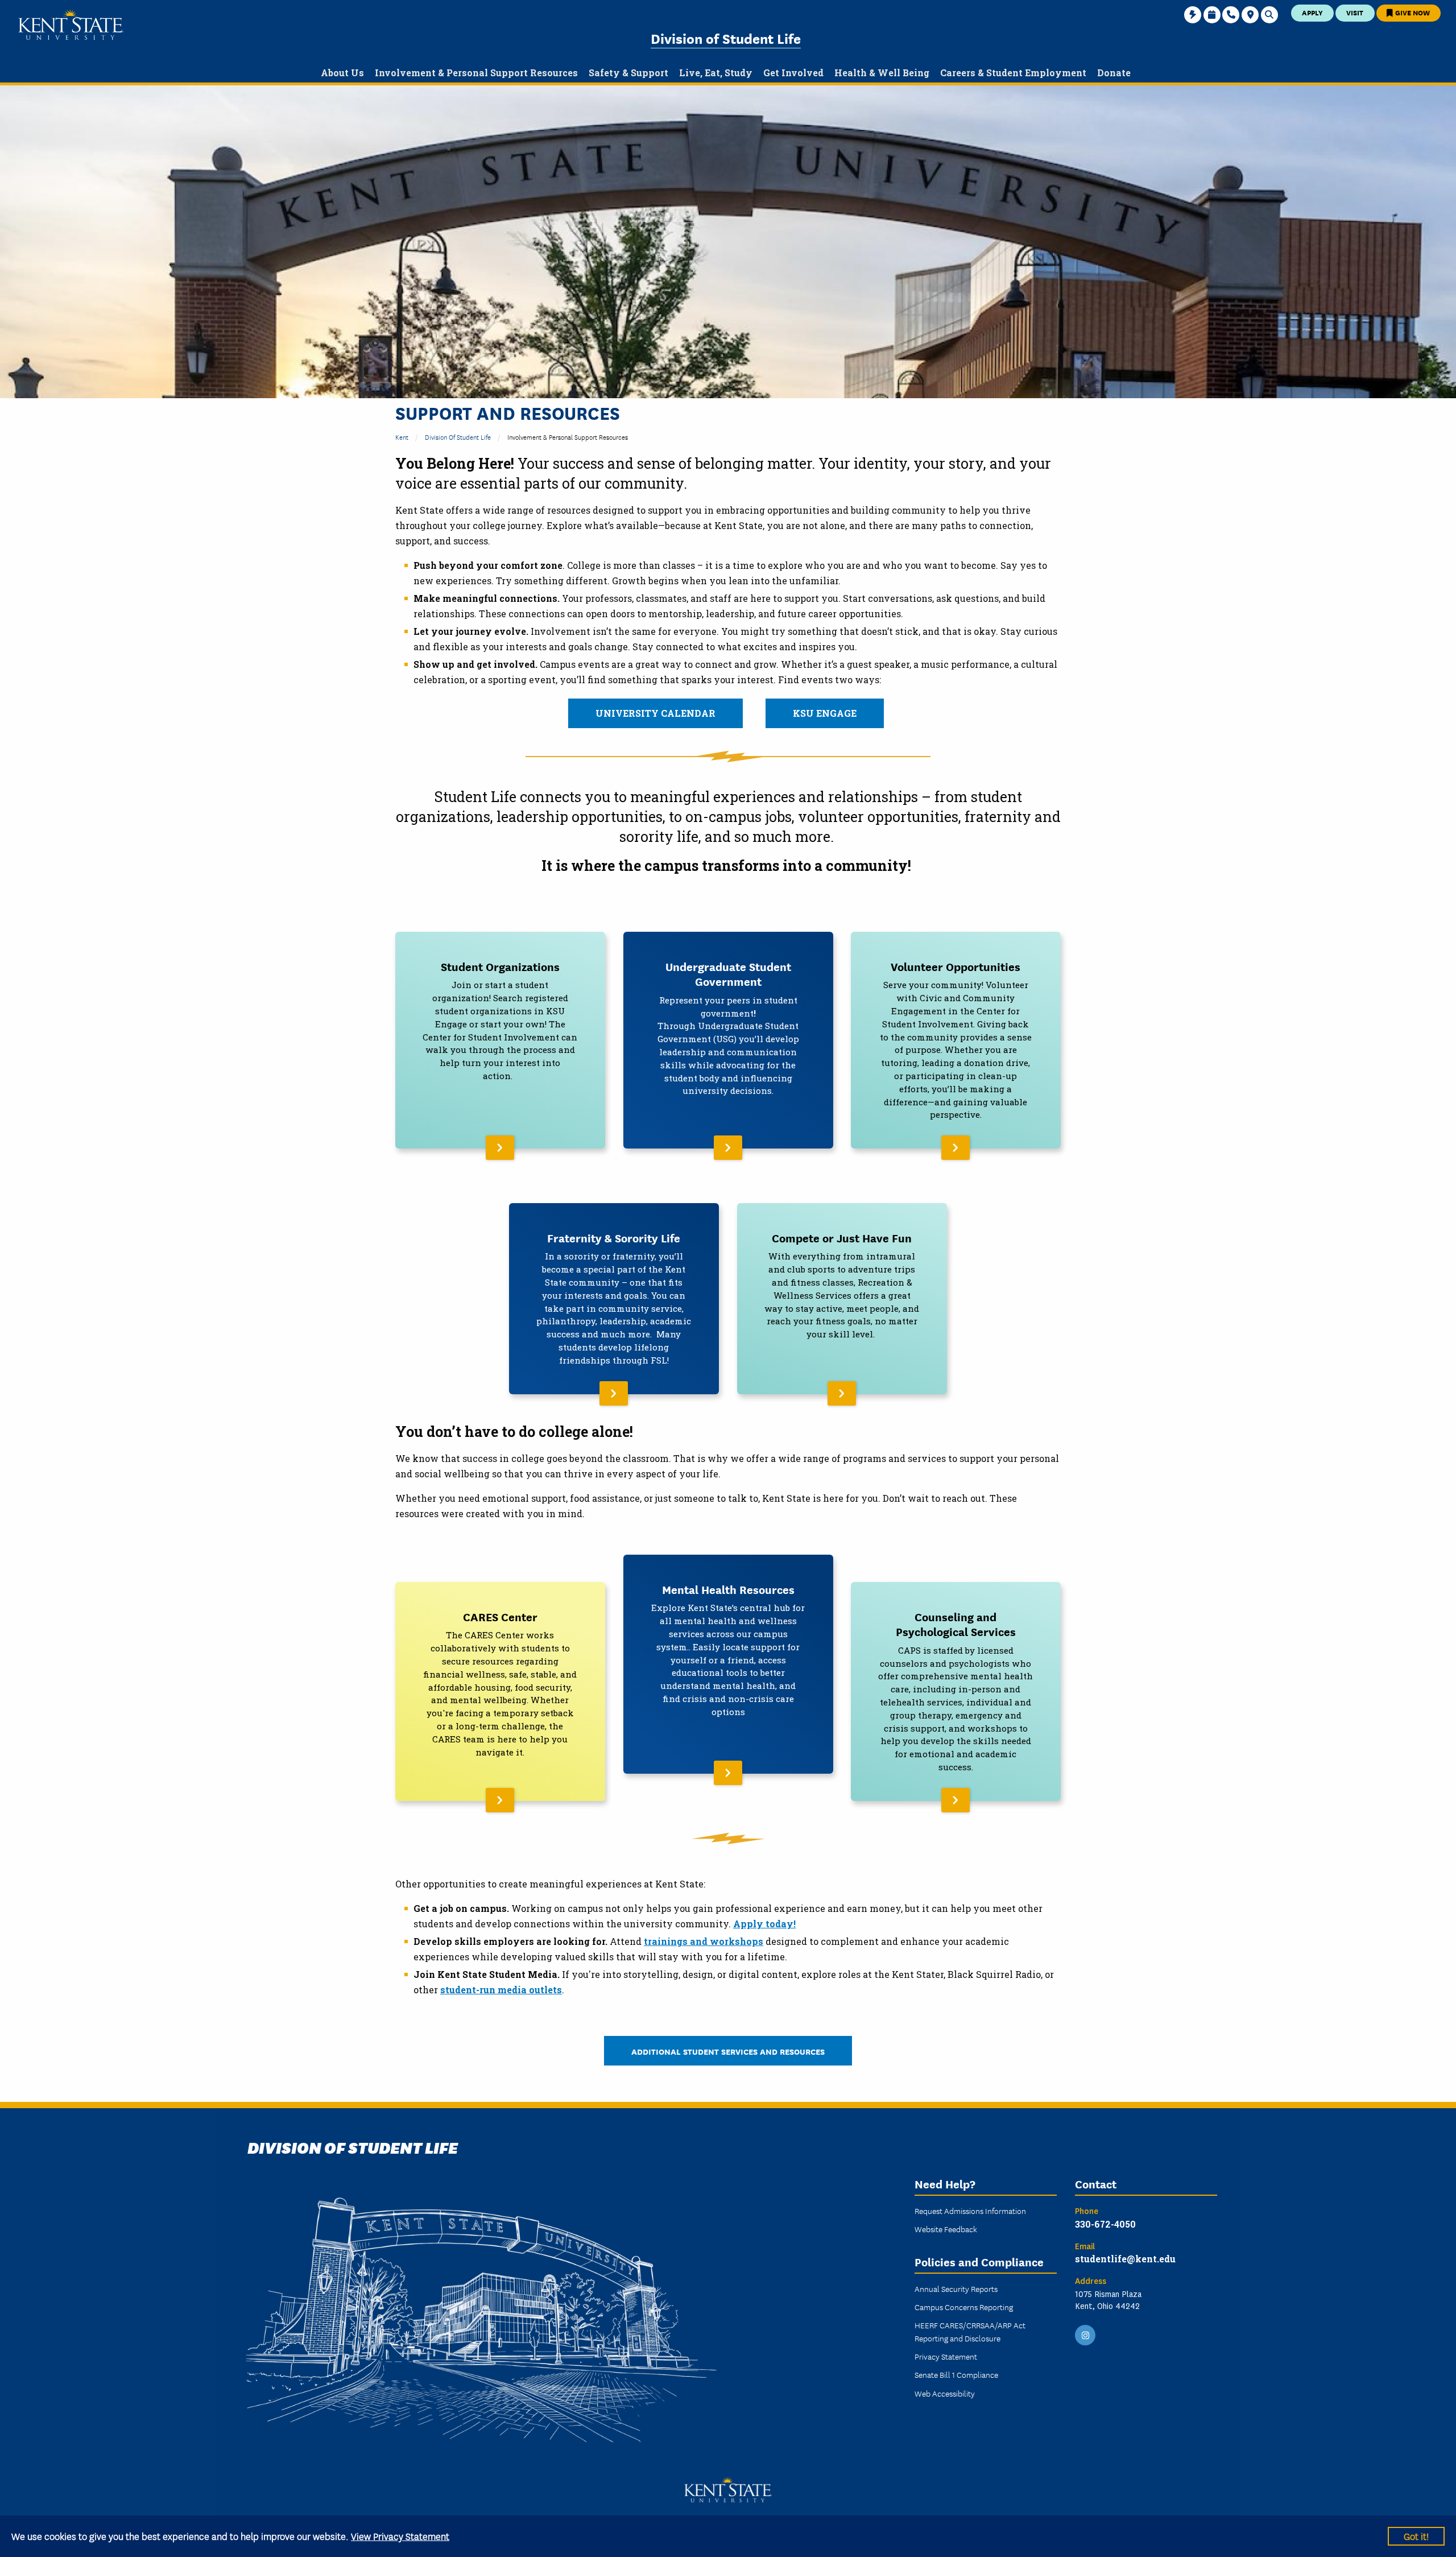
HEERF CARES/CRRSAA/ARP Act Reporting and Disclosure (970, 2331)
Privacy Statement (946, 2356)
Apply (1312, 12)
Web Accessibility (945, 2393)
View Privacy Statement (400, 2536)
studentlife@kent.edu (1125, 2259)
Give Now (1412, 12)
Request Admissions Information (970, 2211)
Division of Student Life (726, 38)
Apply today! (764, 1924)
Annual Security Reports (956, 2289)
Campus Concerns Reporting (964, 2307)
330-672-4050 (1105, 2224)
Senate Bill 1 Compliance (956, 2374)
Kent (402, 437)
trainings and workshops (704, 1941)
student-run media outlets (501, 1990)
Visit (1355, 12)
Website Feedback (946, 2229)
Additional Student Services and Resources (728, 2051)
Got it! (1416, 2536)
